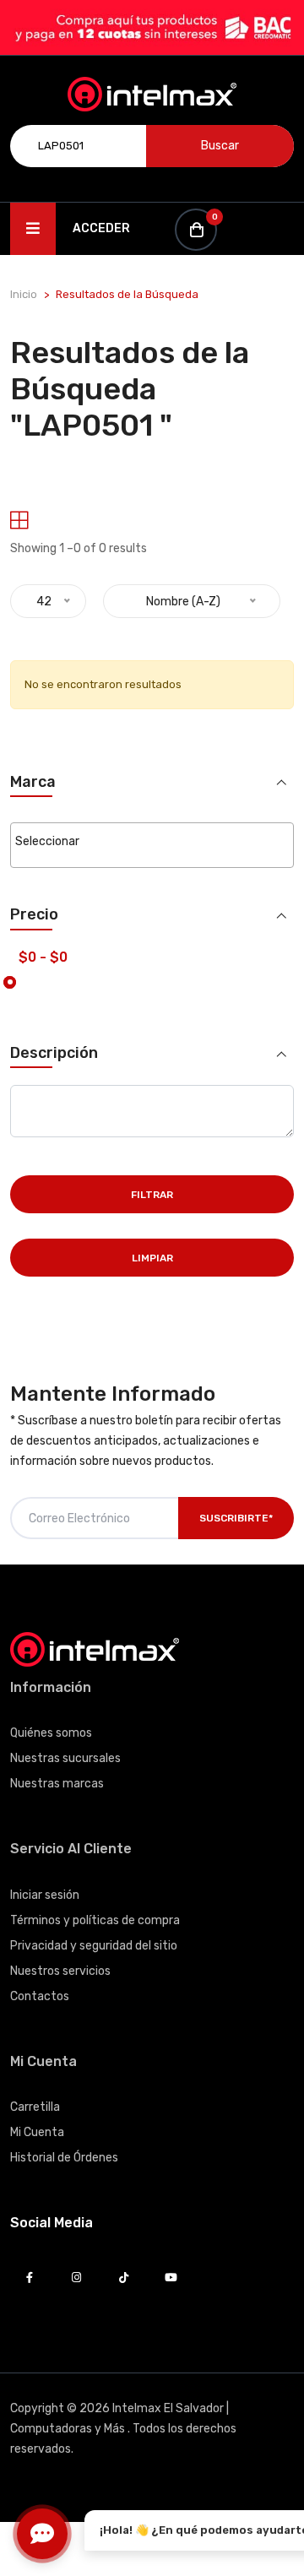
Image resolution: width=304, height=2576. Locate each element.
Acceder (101, 228)
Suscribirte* (236, 1518)
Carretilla (35, 2107)
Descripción (54, 1053)
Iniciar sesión (45, 1895)
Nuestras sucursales (65, 1758)
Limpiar (152, 1258)
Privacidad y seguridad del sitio (94, 1946)
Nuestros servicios (60, 1971)
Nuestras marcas (57, 1784)
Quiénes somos (51, 1733)
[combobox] (152, 845)
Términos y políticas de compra (95, 1920)
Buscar (220, 146)
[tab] (19, 521)
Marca (33, 782)
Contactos (40, 1996)
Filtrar (152, 1195)
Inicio (24, 294)
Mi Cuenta (37, 2132)
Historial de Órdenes (64, 2158)
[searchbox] (152, 842)
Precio (34, 915)
